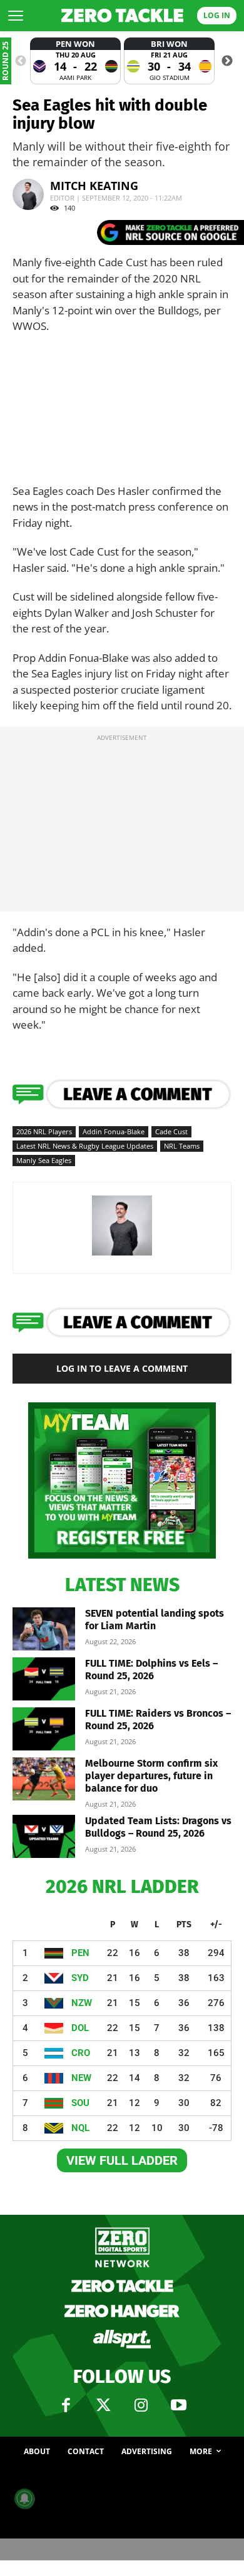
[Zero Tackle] (122, 16)
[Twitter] (103, 2405)
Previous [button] (21, 61)
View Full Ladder (122, 2160)
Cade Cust (171, 1131)
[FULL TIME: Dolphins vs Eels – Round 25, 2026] (44, 1679)
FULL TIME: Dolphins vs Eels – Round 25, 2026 (151, 1670)
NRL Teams (182, 1146)
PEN (80, 1953)
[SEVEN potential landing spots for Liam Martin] (44, 1629)
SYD (80, 1978)
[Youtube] (178, 2405)
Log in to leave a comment (122, 1368)
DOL (80, 2028)
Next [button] (227, 61)
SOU (80, 2103)
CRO (81, 2053)
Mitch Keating (94, 186)
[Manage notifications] (24, 2499)
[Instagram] (141, 2405)
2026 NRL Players (44, 1131)
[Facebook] (66, 2405)
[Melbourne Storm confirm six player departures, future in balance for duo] (44, 1779)
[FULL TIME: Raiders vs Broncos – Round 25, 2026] (44, 1729)
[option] (75, 61)
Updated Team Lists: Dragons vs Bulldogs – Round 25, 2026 (158, 1827)
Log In (217, 15)
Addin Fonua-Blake (114, 1131)
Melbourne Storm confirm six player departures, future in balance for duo (151, 1776)
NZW (82, 2003)
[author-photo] (122, 1255)
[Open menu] (16, 16)
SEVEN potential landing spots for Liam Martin (155, 1620)
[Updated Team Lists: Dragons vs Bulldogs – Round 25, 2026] (44, 1836)
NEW (81, 2078)
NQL (80, 2128)
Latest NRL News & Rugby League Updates (85, 1146)
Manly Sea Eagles (44, 1160)
